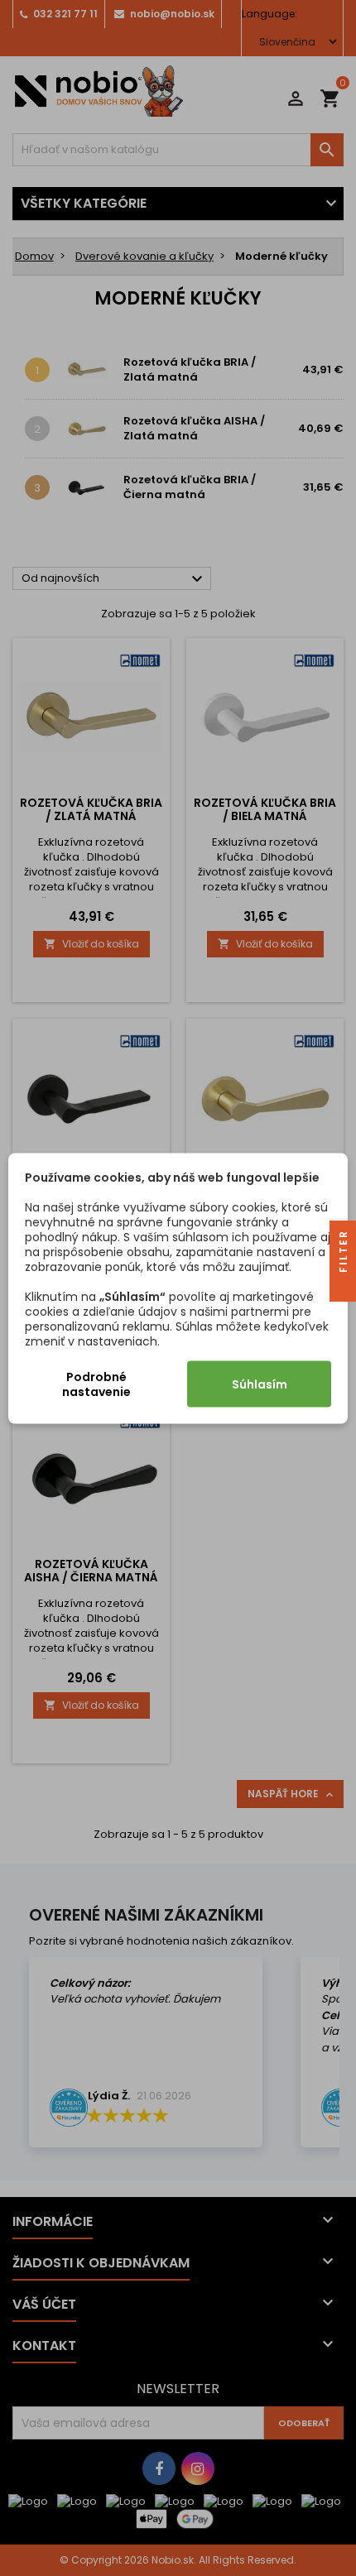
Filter (343, 1253)
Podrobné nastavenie (96, 1384)
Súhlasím (260, 1384)
